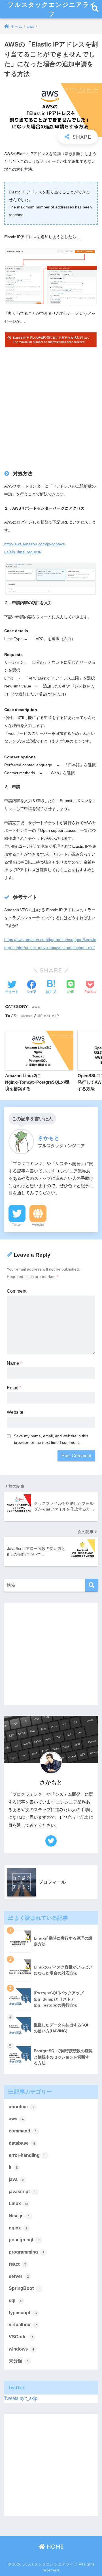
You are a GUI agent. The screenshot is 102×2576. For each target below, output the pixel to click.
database (22, 2143)
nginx (18, 2228)
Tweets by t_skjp (21, 2398)
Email (14, 1388)
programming (26, 2252)
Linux (18, 2203)
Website (38, 1225)
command (23, 2131)
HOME (54, 2547)
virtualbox (23, 2325)
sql (15, 2300)
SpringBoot (24, 2288)
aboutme (21, 2107)
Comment (17, 1291)
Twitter (17, 1225)
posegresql (24, 2240)
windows (22, 2349)
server (19, 2276)
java (16, 2179)
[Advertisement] (51, 405)
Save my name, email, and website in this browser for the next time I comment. (51, 1439)
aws (36, 1006)
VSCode (21, 2337)
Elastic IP (50, 1016)
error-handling (27, 2155)
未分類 (19, 2361)
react (17, 2264)
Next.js (19, 2216)
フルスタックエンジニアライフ (52, 9)
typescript (23, 2313)
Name (14, 1363)
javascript (23, 2192)
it (13, 2167)
